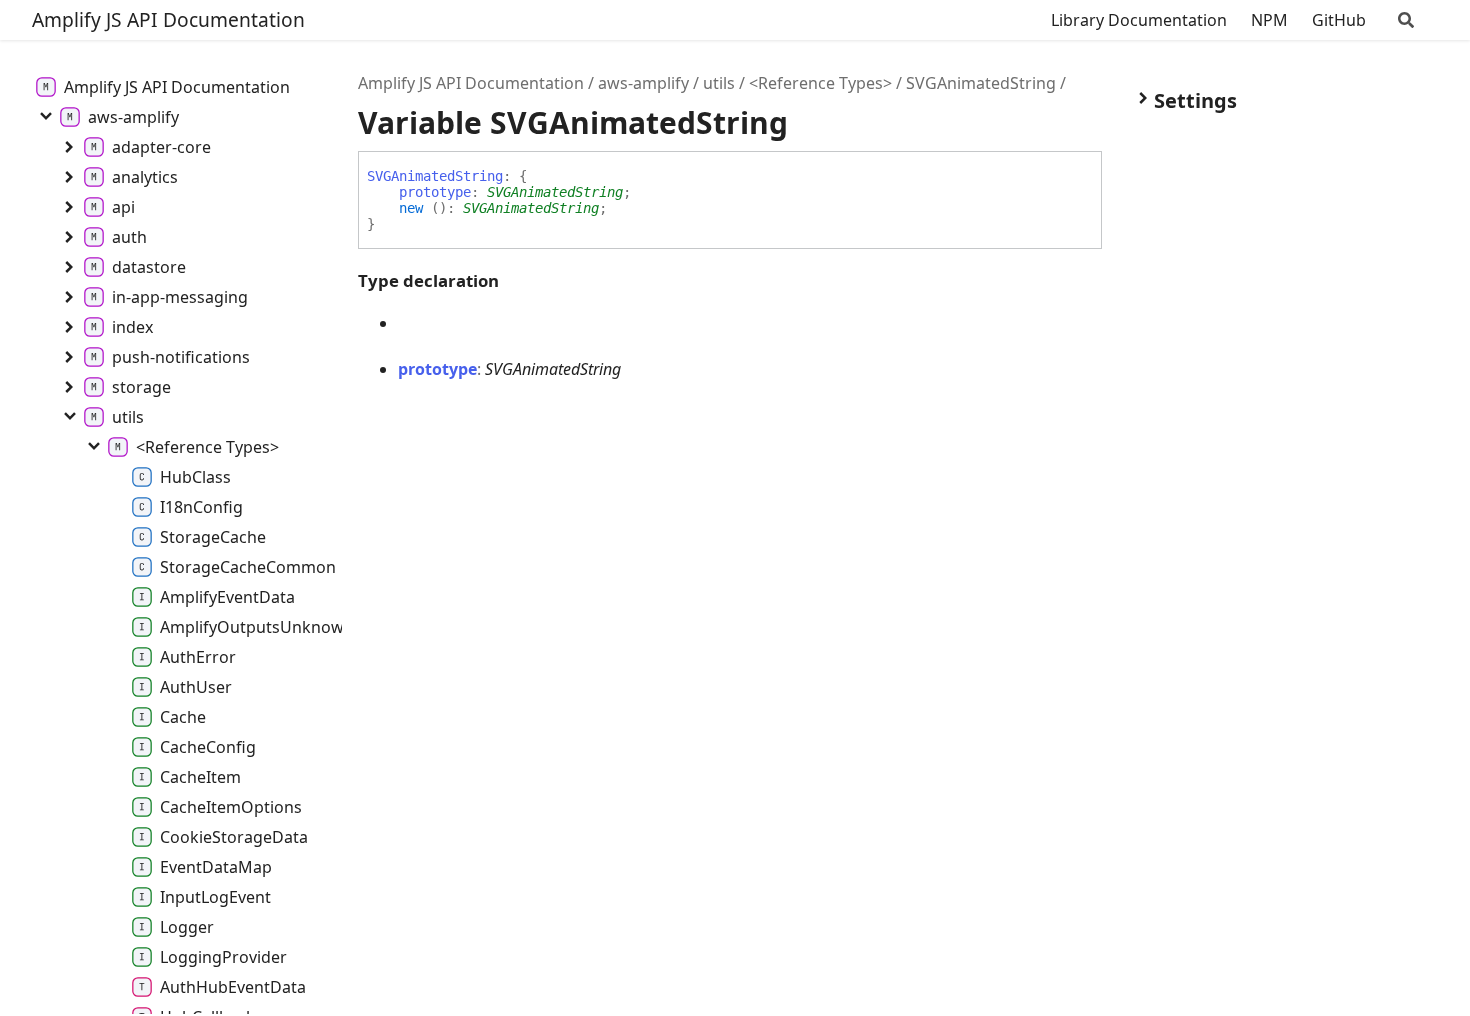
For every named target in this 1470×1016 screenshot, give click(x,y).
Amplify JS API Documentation (168, 19)
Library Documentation (1139, 20)
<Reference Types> (820, 83)
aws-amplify (643, 83)
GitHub (1339, 20)
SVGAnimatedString (981, 83)
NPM (1269, 20)
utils (719, 83)
